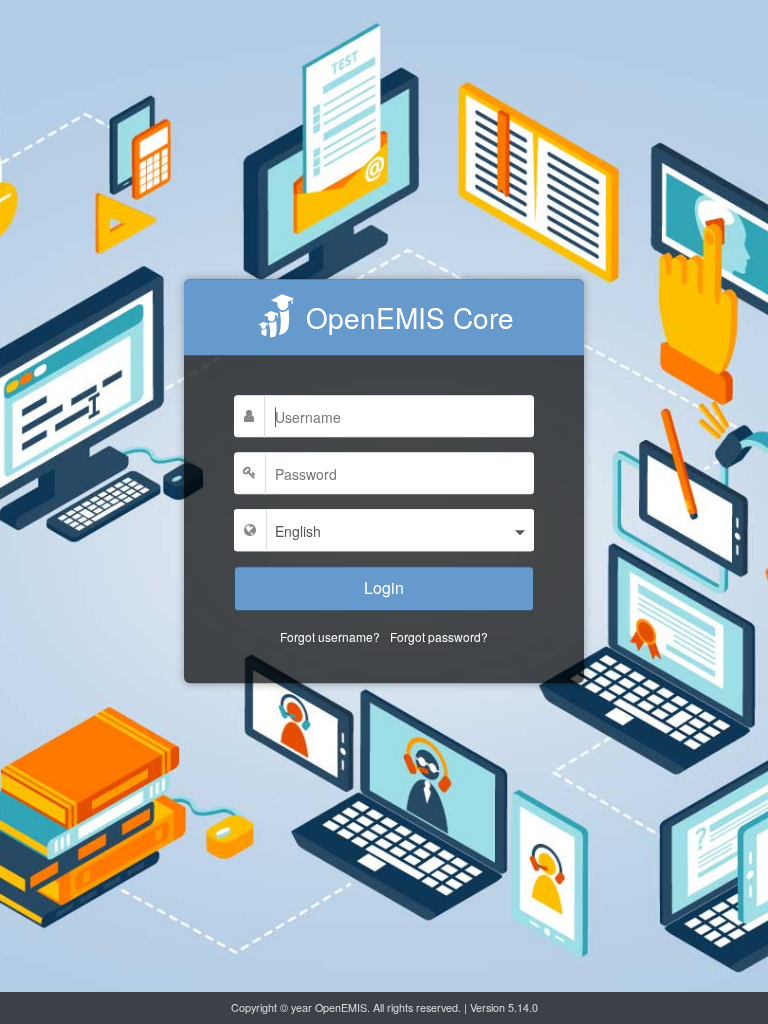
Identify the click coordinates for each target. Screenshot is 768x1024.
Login (384, 587)
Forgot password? (439, 637)
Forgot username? (330, 637)
